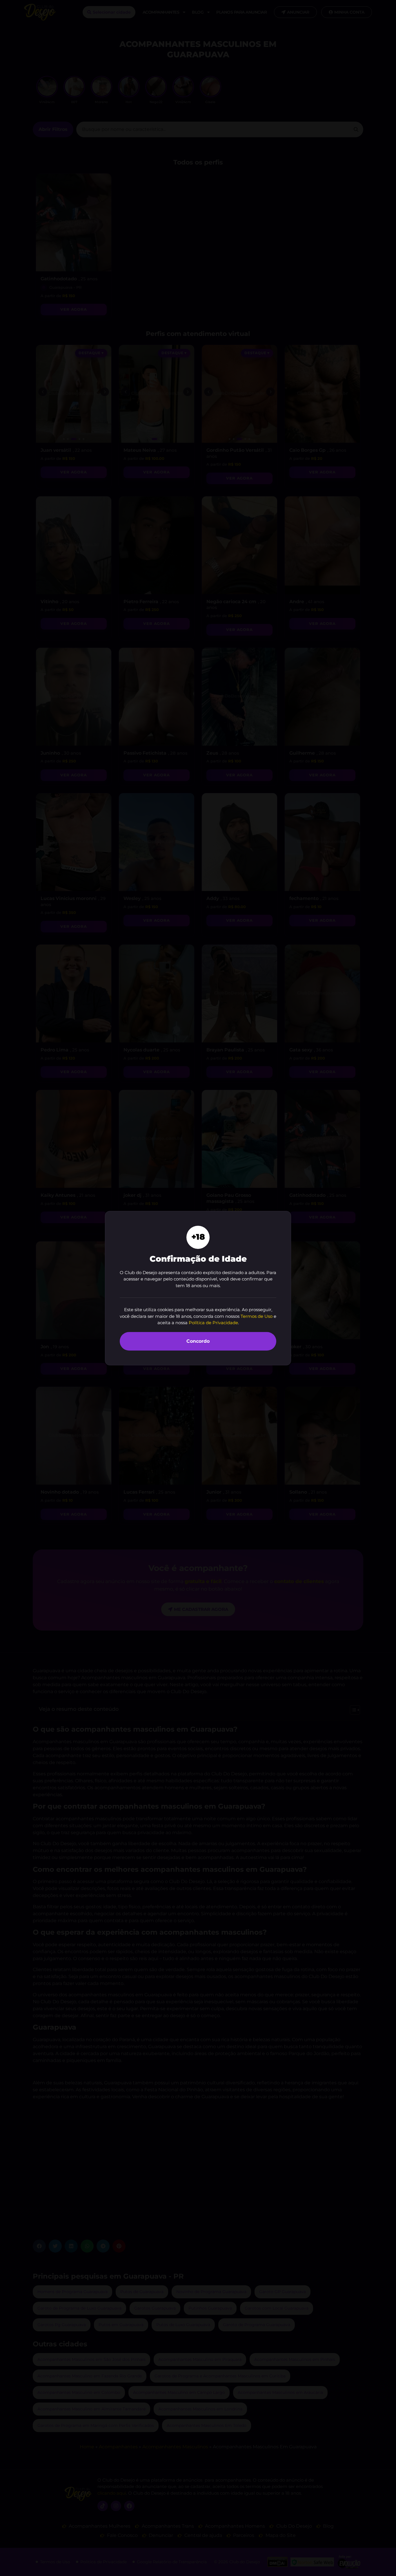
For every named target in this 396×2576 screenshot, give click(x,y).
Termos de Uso (257, 1316)
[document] (198, 1288)
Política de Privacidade (213, 1323)
